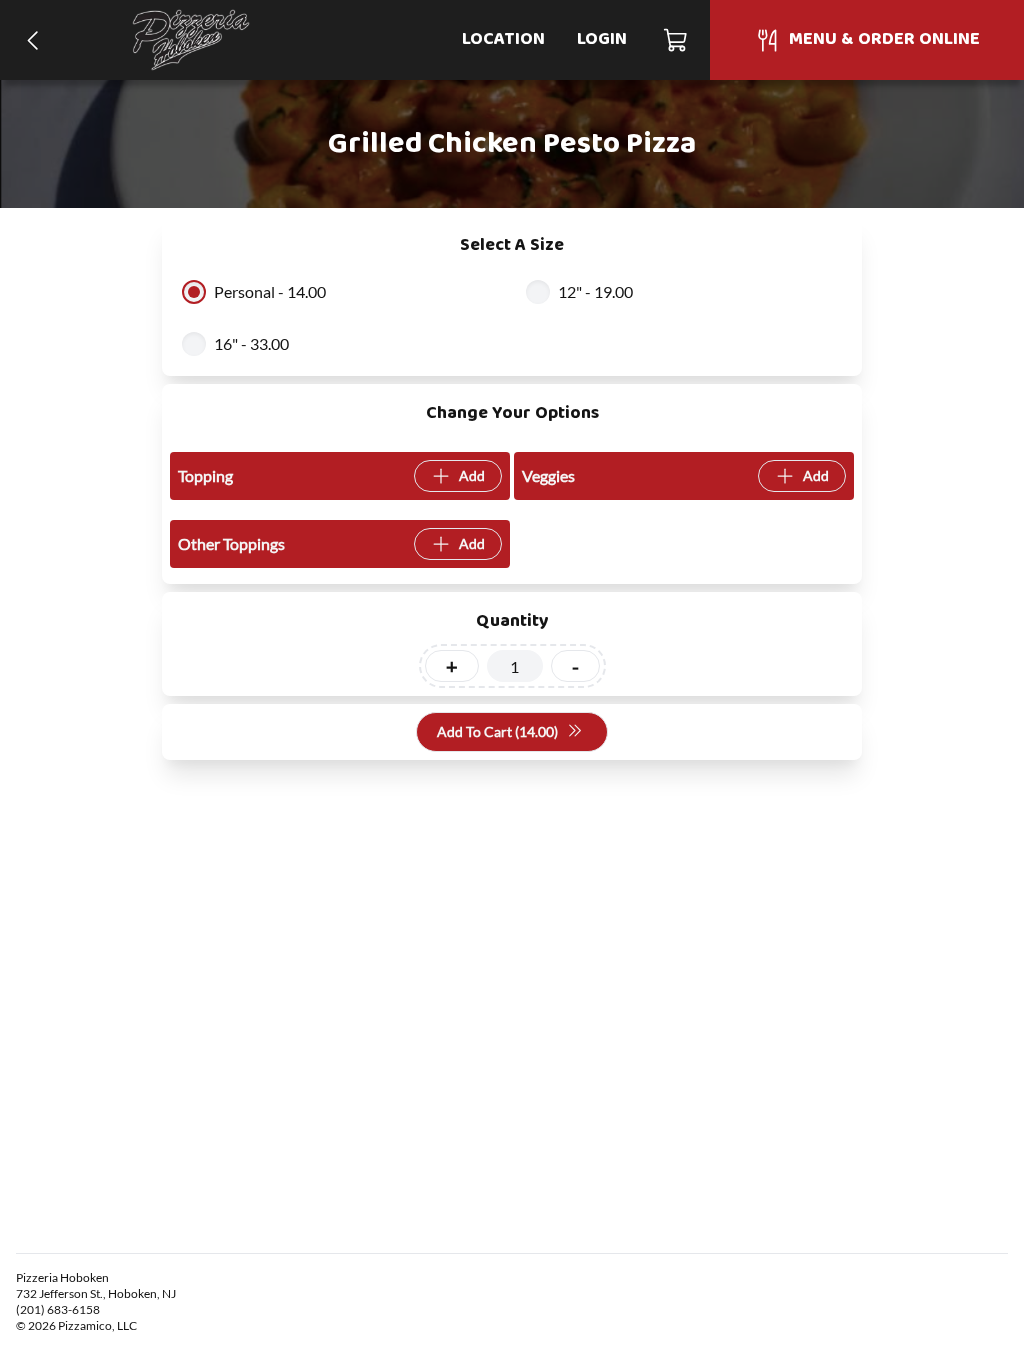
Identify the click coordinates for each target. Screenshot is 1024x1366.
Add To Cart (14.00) (497, 731)
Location (503, 39)
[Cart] (676, 40)
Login (602, 39)
